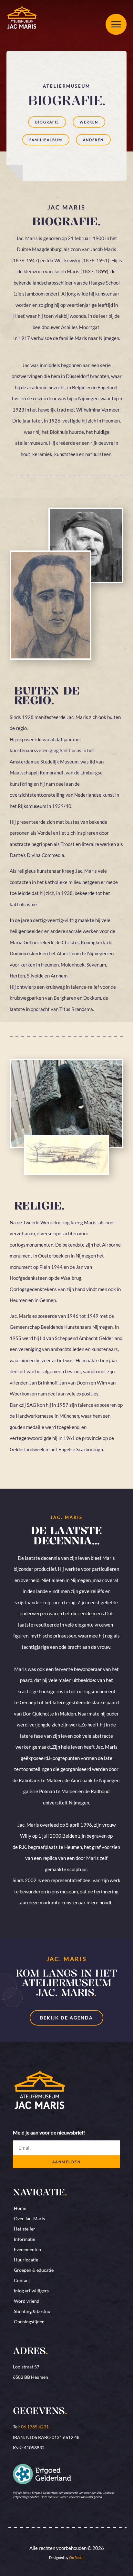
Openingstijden (29, 2322)
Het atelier (25, 2229)
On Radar (77, 2557)
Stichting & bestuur (33, 2311)
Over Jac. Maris (29, 2218)
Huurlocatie (26, 2260)
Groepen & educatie (34, 2270)
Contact (22, 2280)
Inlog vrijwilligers (31, 2291)
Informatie (25, 2239)
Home (20, 2208)
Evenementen (27, 2249)
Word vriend (27, 2301)
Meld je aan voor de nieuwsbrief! (49, 2133)
